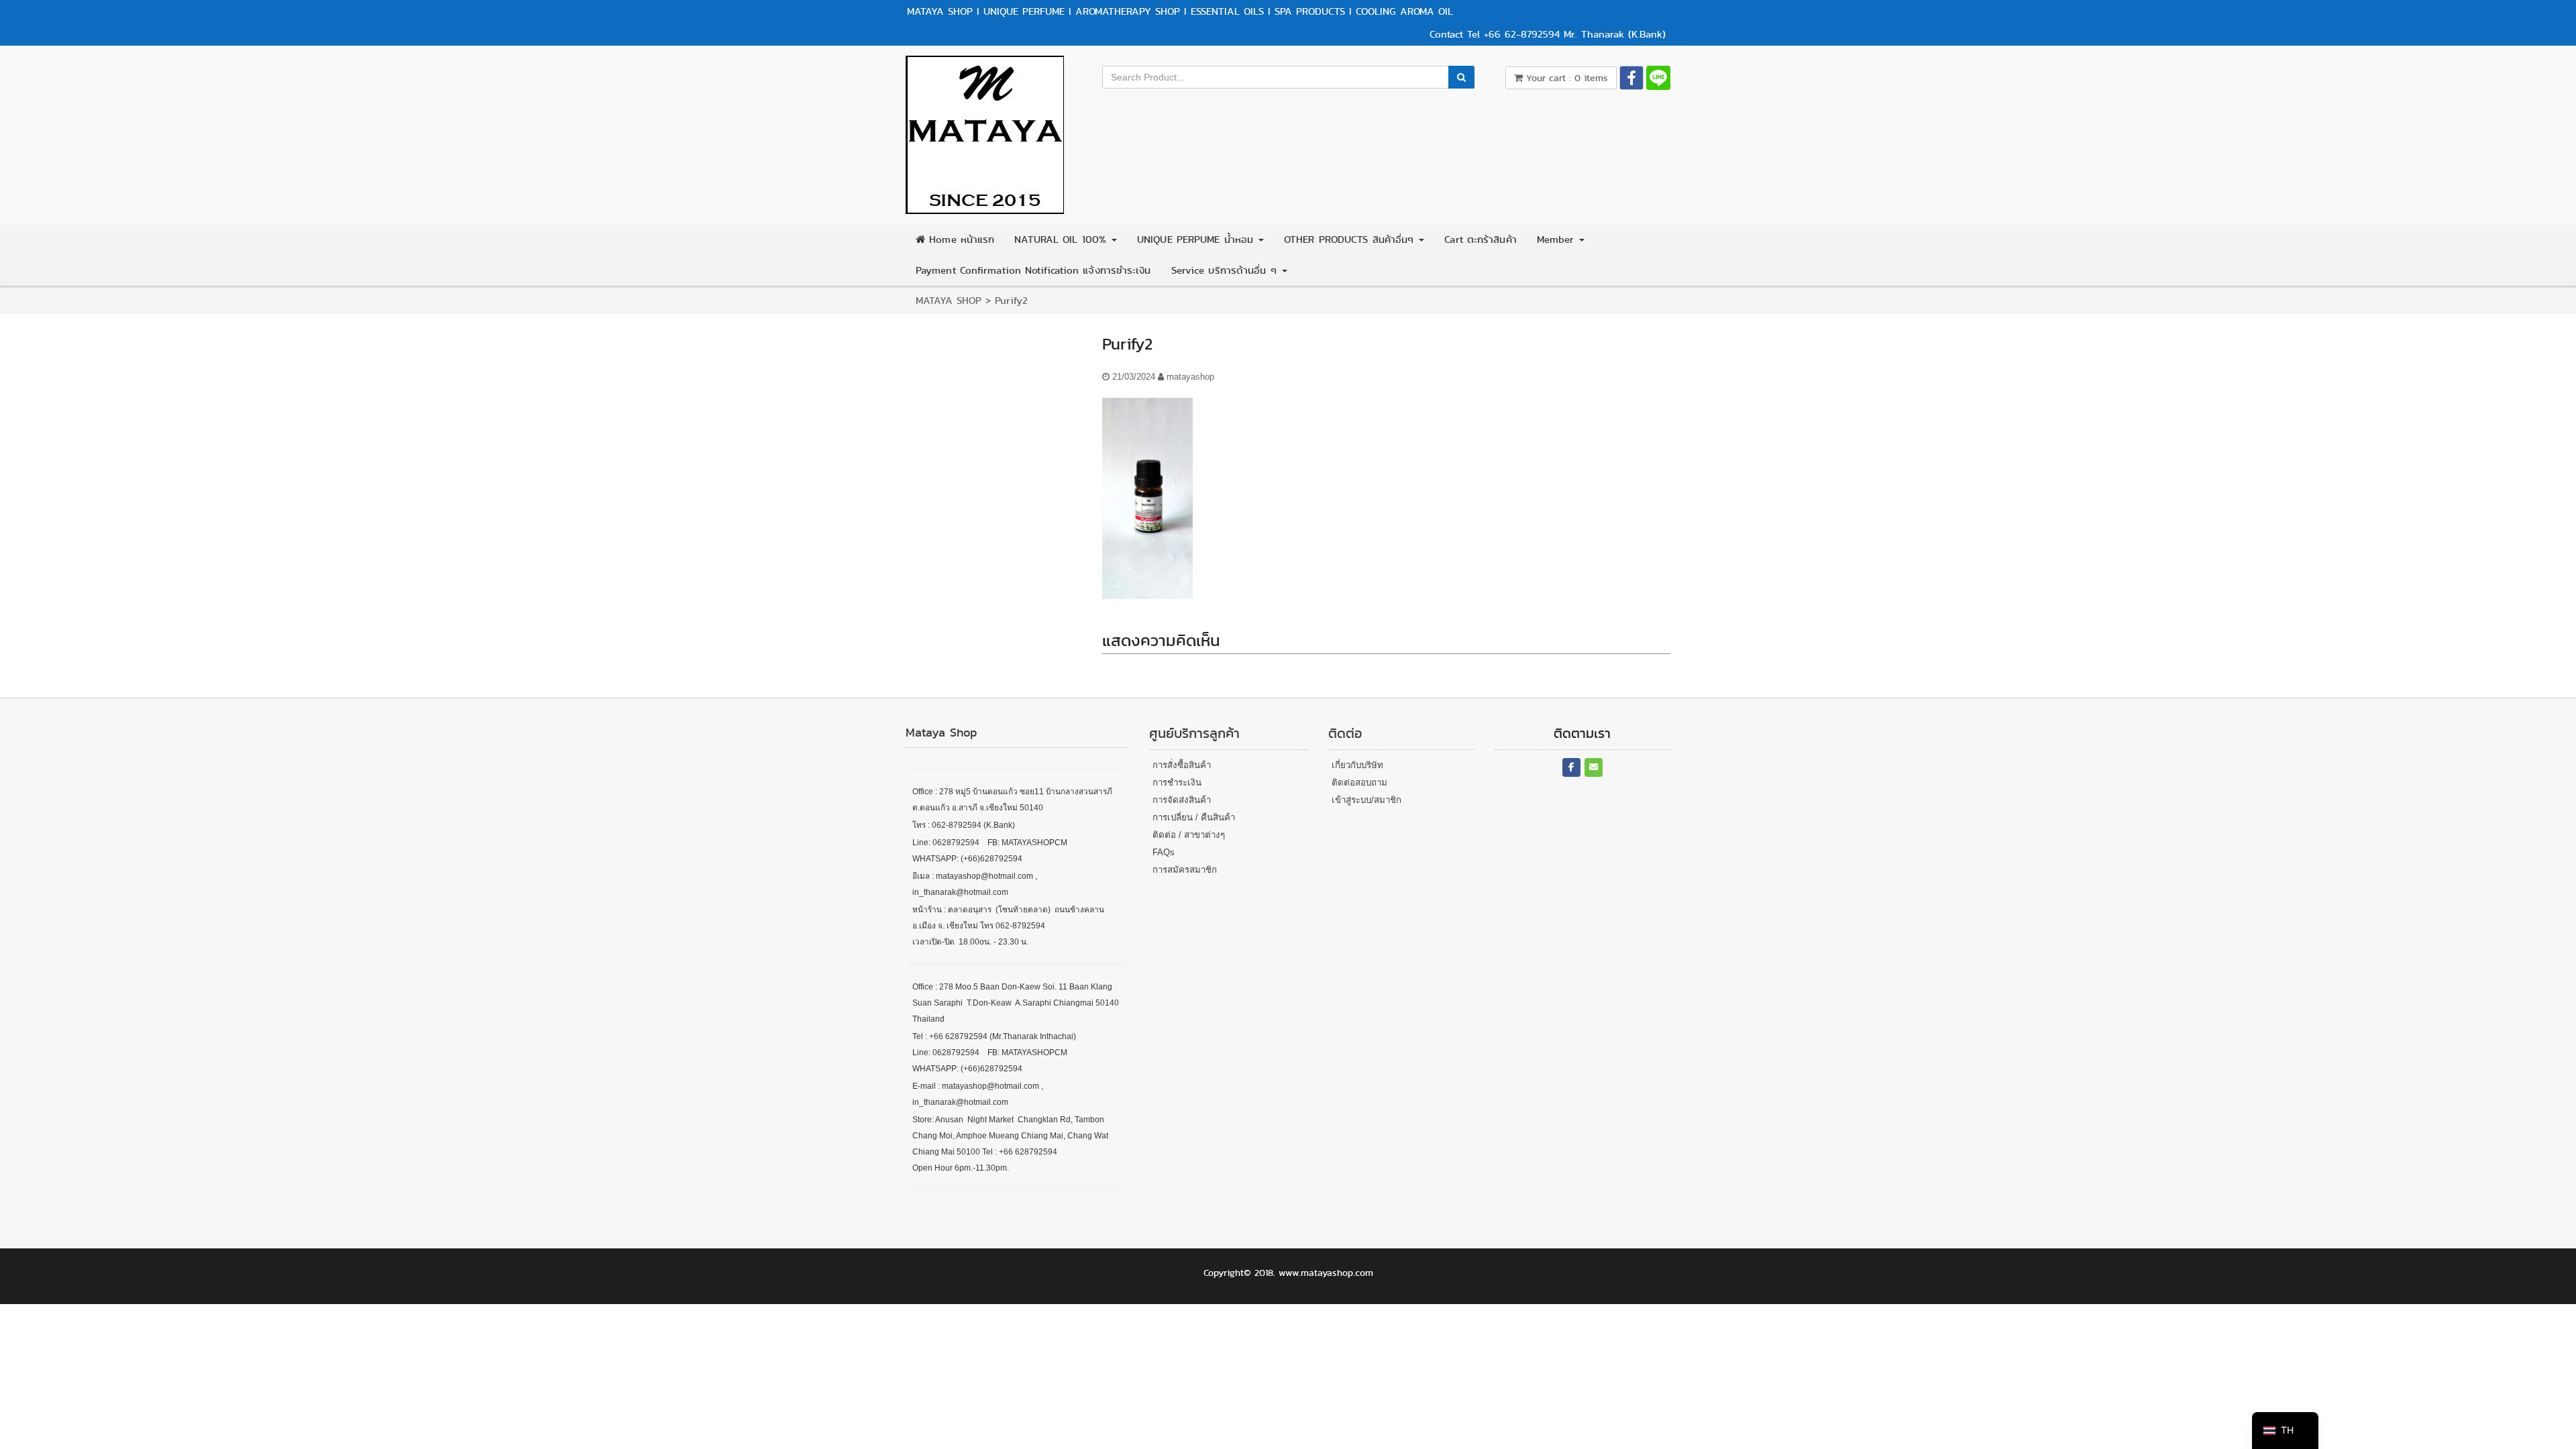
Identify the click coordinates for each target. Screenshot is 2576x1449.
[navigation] (2285, 1431)
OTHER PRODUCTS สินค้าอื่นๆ (1351, 239)
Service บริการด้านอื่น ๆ (1226, 270)
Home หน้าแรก (960, 239)
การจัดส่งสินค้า (1182, 800)
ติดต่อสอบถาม (1359, 783)
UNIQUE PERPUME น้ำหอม (1197, 239)
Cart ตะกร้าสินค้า (1480, 239)
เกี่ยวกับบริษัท (1357, 765)
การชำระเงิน (1177, 783)
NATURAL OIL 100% (1062, 239)
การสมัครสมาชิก (1185, 870)
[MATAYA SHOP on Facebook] (1571, 768)
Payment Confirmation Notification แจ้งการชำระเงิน (1033, 270)
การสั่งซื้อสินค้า (1182, 765)
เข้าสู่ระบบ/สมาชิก (1366, 800)
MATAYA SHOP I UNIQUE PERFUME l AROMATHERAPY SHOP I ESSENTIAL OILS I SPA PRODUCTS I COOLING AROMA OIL (1180, 11)
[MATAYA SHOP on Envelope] (1594, 768)
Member (1558, 239)
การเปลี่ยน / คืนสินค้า (1194, 817)
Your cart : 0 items (1565, 78)
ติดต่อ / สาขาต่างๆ (1189, 835)
